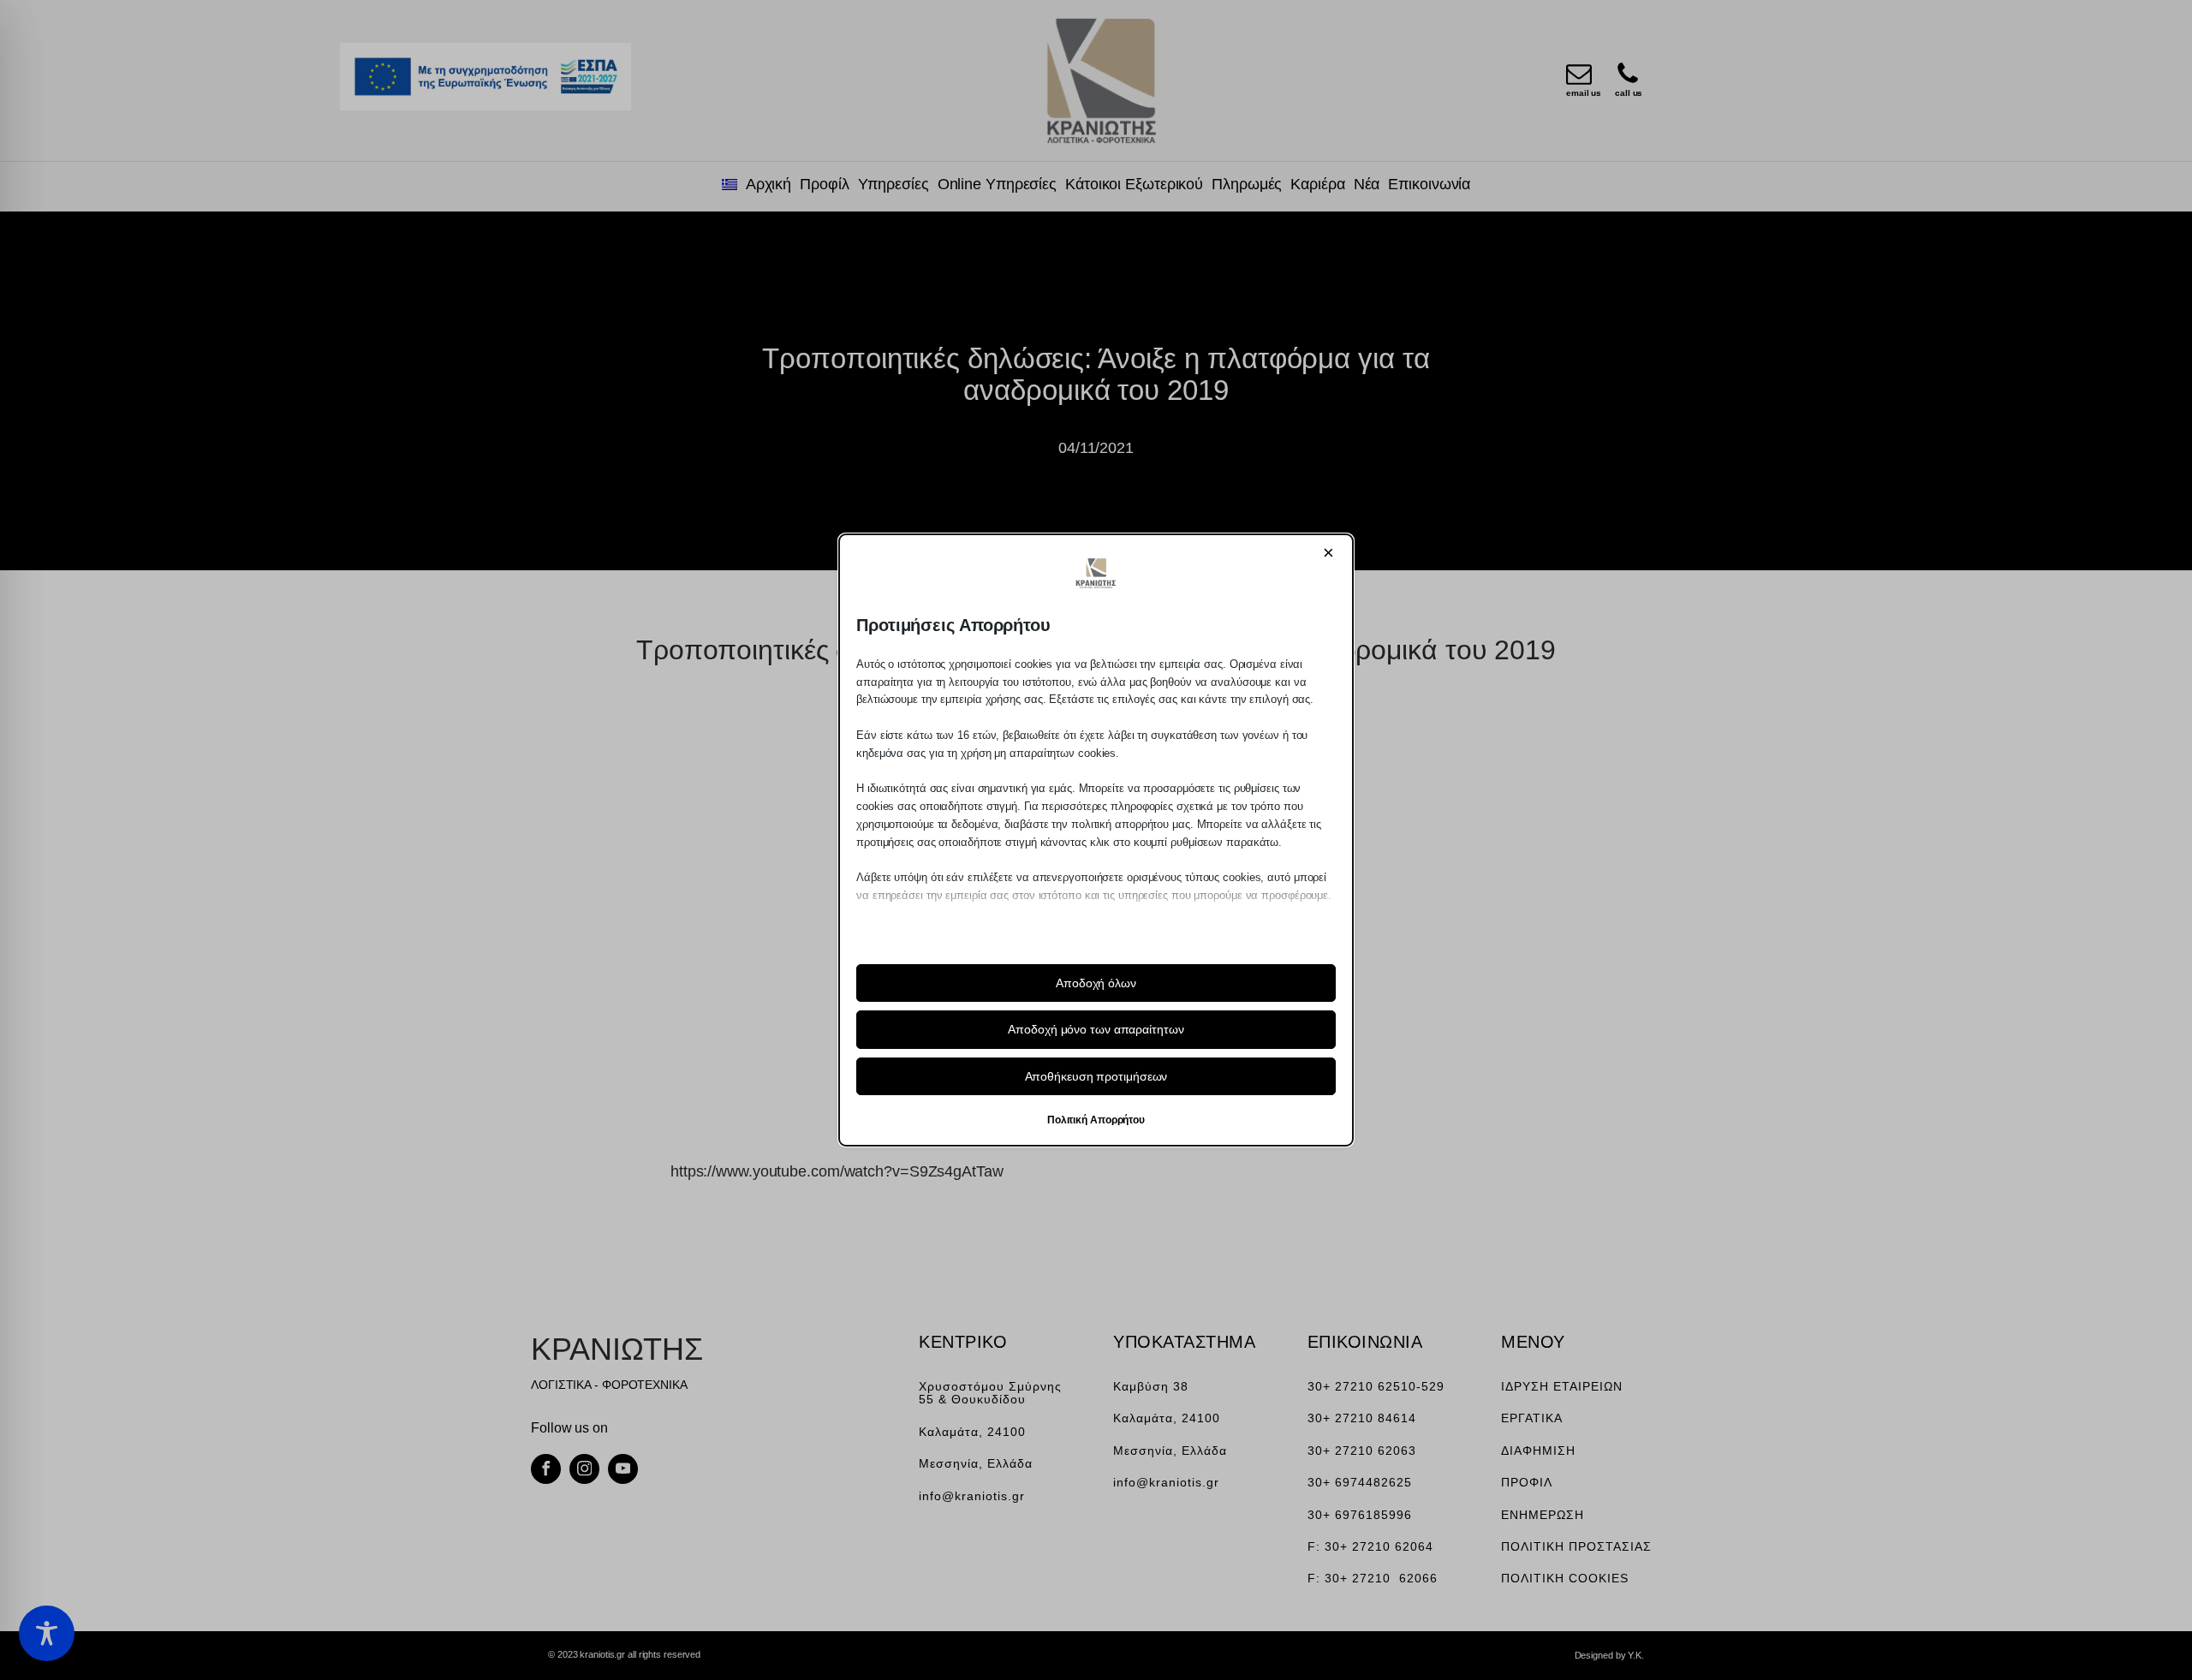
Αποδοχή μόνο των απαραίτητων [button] (1096, 1029)
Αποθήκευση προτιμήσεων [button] (1096, 1076)
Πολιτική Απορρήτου (1096, 1120)
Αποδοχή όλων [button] (1096, 983)
